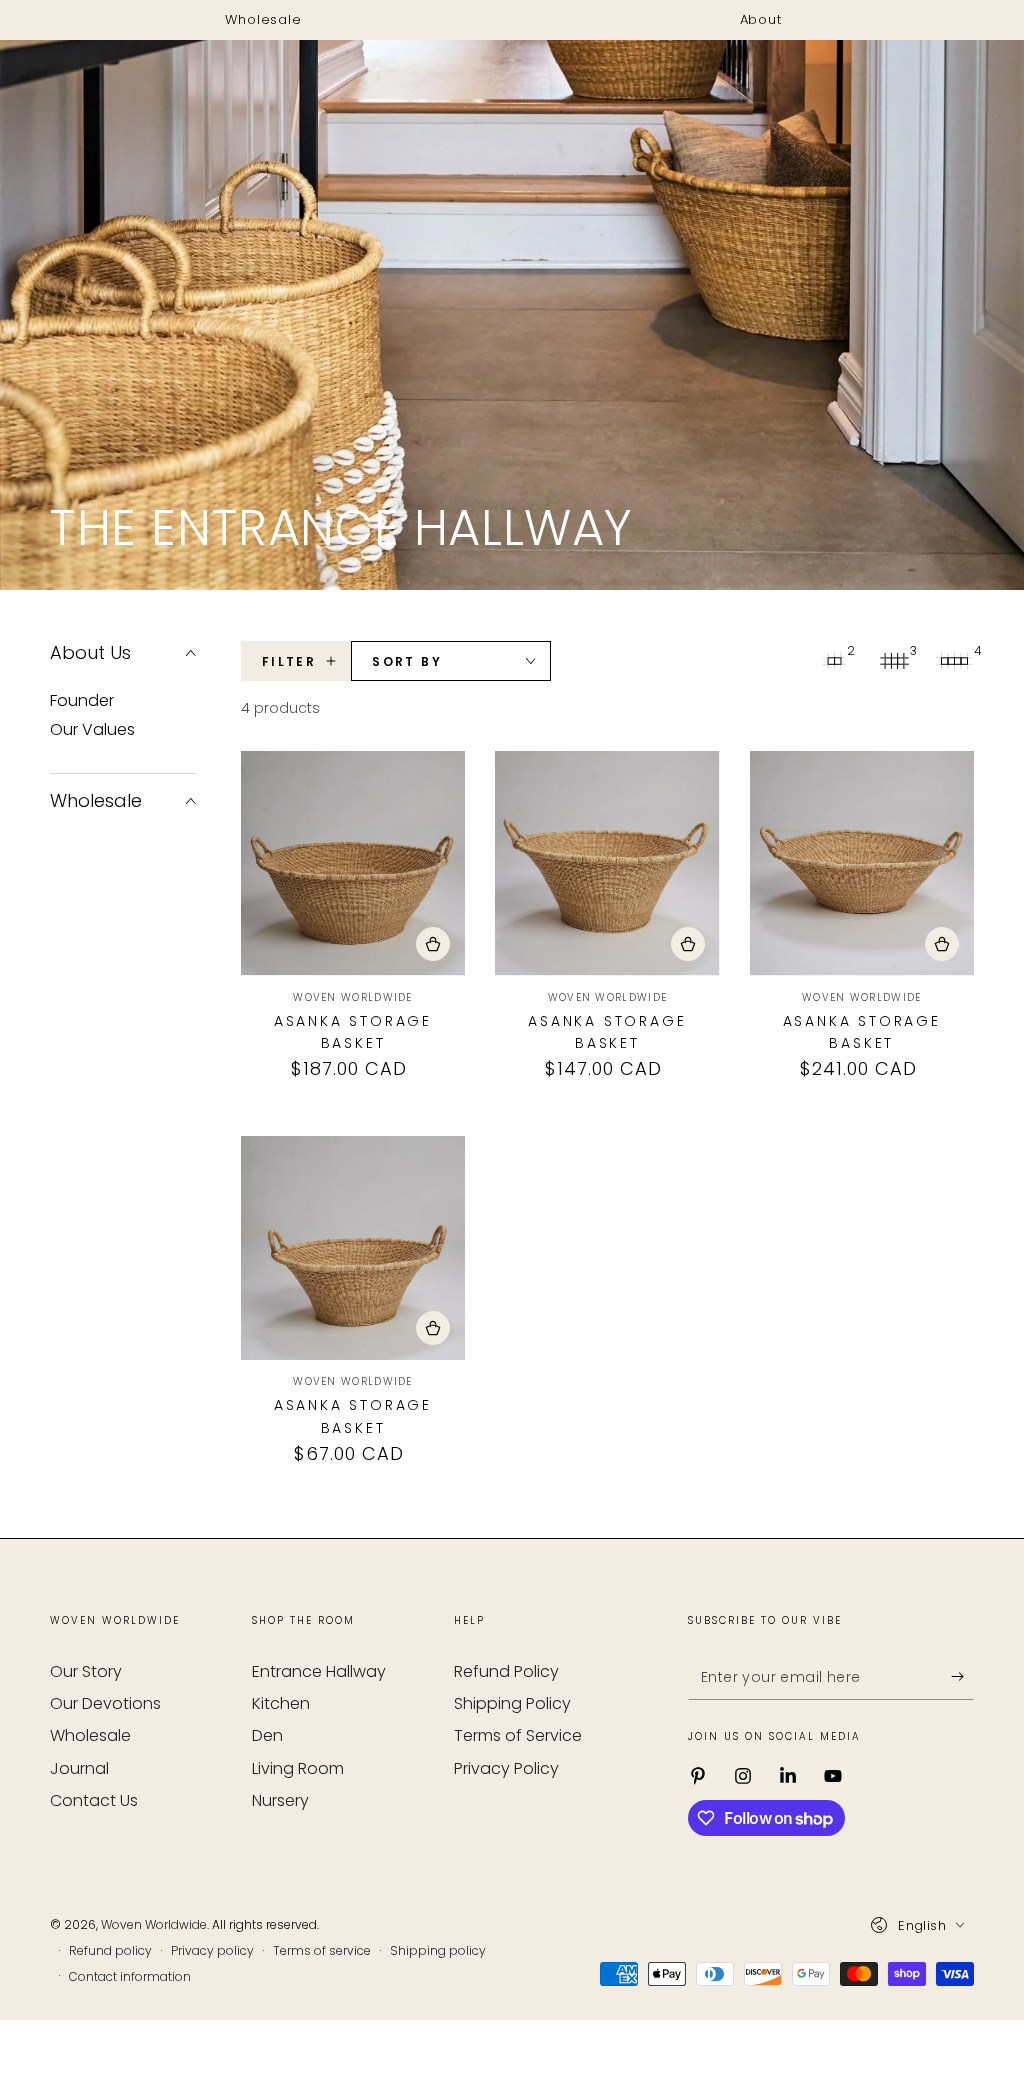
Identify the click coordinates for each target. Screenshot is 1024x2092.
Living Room (298, 1768)
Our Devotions (105, 1703)
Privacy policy (212, 1951)
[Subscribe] (962, 1677)
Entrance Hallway (319, 1671)
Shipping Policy (512, 1703)
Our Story (86, 1671)
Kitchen (281, 1703)
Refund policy (110, 1951)
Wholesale (90, 1735)
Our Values (92, 729)
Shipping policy (438, 1951)
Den (267, 1735)
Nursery (280, 1800)
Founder (82, 700)
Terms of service (322, 1951)
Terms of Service (518, 1735)
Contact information (130, 1977)
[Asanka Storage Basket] (353, 863)
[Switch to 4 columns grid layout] (954, 661)
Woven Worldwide (154, 1924)
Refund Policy (506, 1671)
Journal (79, 1768)
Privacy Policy (506, 1768)
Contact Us (94, 1800)
